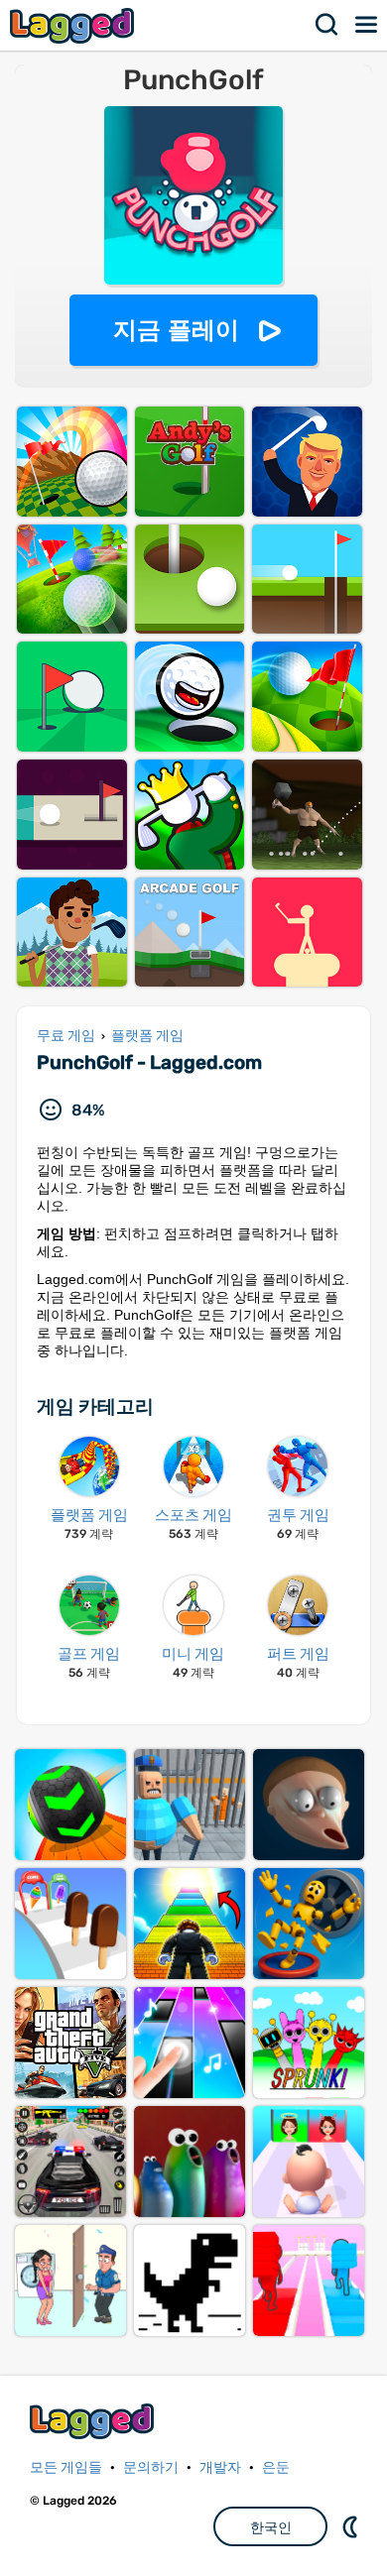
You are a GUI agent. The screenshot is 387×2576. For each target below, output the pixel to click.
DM (352, 2526)
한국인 (271, 2527)
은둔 (276, 2467)
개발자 (220, 2467)
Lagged (74, 25)
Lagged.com (94, 2421)
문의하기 (151, 2467)
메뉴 (367, 25)
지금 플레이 (176, 330)
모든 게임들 (66, 2467)
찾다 (327, 25)
